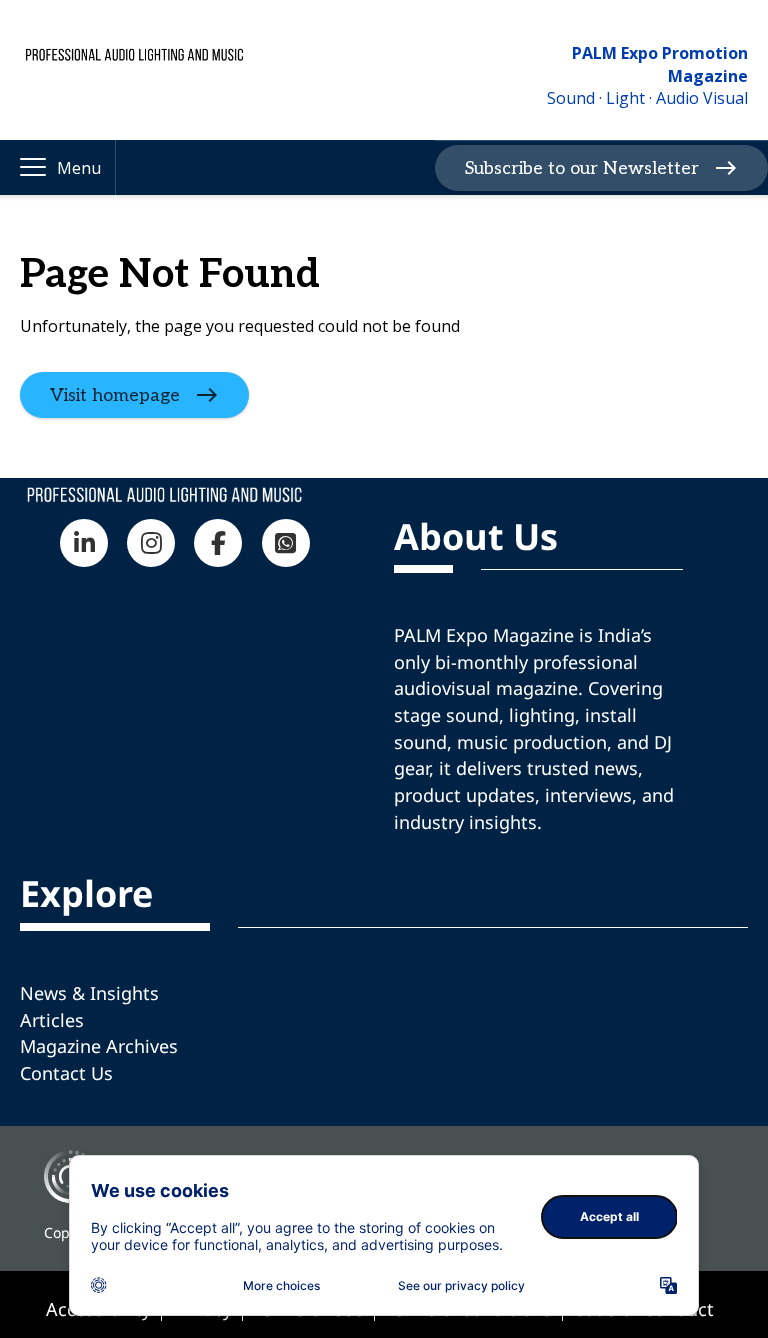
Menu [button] (79, 168)
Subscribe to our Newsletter (582, 167)
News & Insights (89, 993)
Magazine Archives (99, 1046)
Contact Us (66, 1073)
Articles (52, 1020)
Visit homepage (115, 394)
